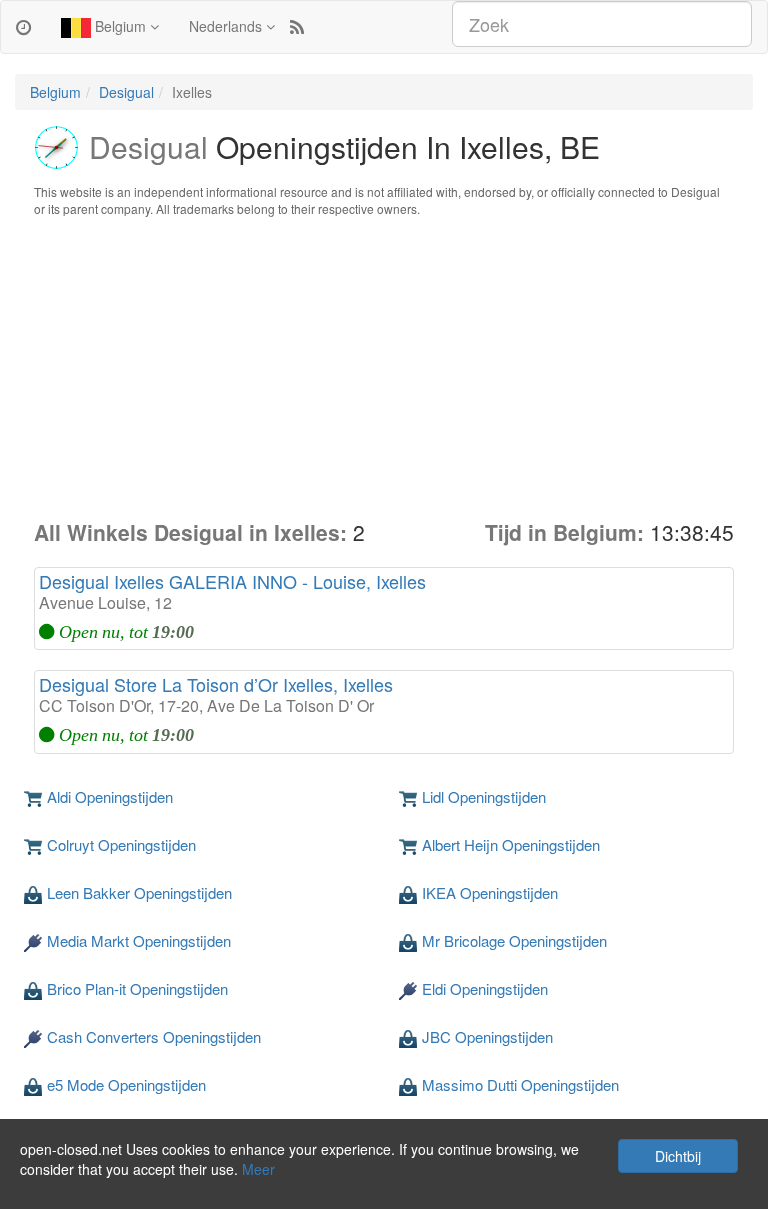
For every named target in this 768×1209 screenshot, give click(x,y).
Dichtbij (678, 1156)
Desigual (126, 92)
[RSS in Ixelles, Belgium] (297, 26)
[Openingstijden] (23, 26)
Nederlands (227, 26)
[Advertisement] (384, 368)
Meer (258, 1169)
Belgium (120, 26)
